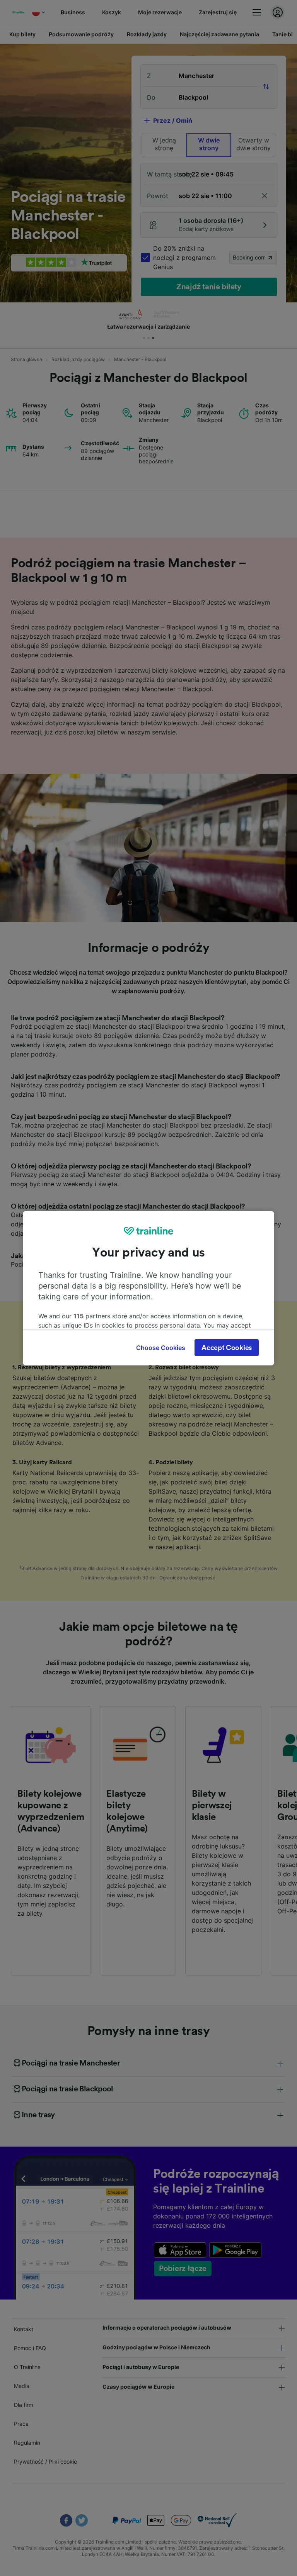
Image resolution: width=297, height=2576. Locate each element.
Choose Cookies (161, 1348)
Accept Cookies (227, 1348)
